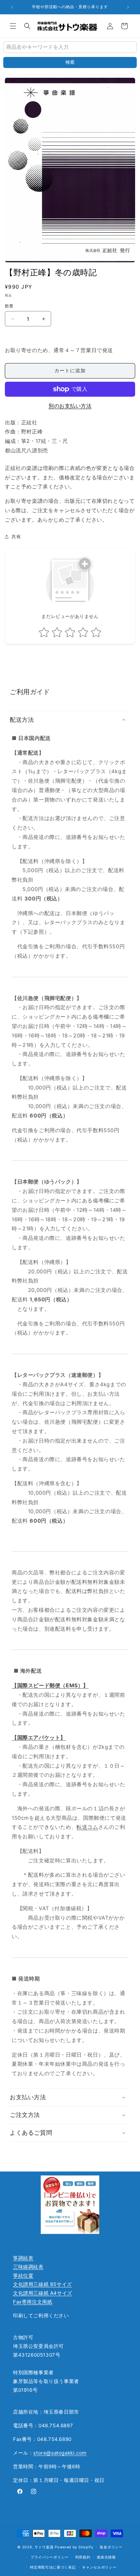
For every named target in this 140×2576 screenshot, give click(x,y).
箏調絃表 (23, 2258)
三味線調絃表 (28, 2267)
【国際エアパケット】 (39, 1737)
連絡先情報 (106, 2557)
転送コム (87, 1827)
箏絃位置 (23, 2275)
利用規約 (83, 2557)
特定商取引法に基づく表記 (53, 2567)
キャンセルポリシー (99, 2567)
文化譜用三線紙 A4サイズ (43, 2293)
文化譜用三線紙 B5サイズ (42, 2284)
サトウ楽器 (44, 2547)
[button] (13, 26)
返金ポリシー (111, 2547)
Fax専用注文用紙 (33, 2302)
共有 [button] (16, 536)
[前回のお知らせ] (12, 7)
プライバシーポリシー (50, 2557)
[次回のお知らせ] (128, 7)
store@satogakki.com (60, 2453)
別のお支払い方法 (70, 406)
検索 (70, 62)
